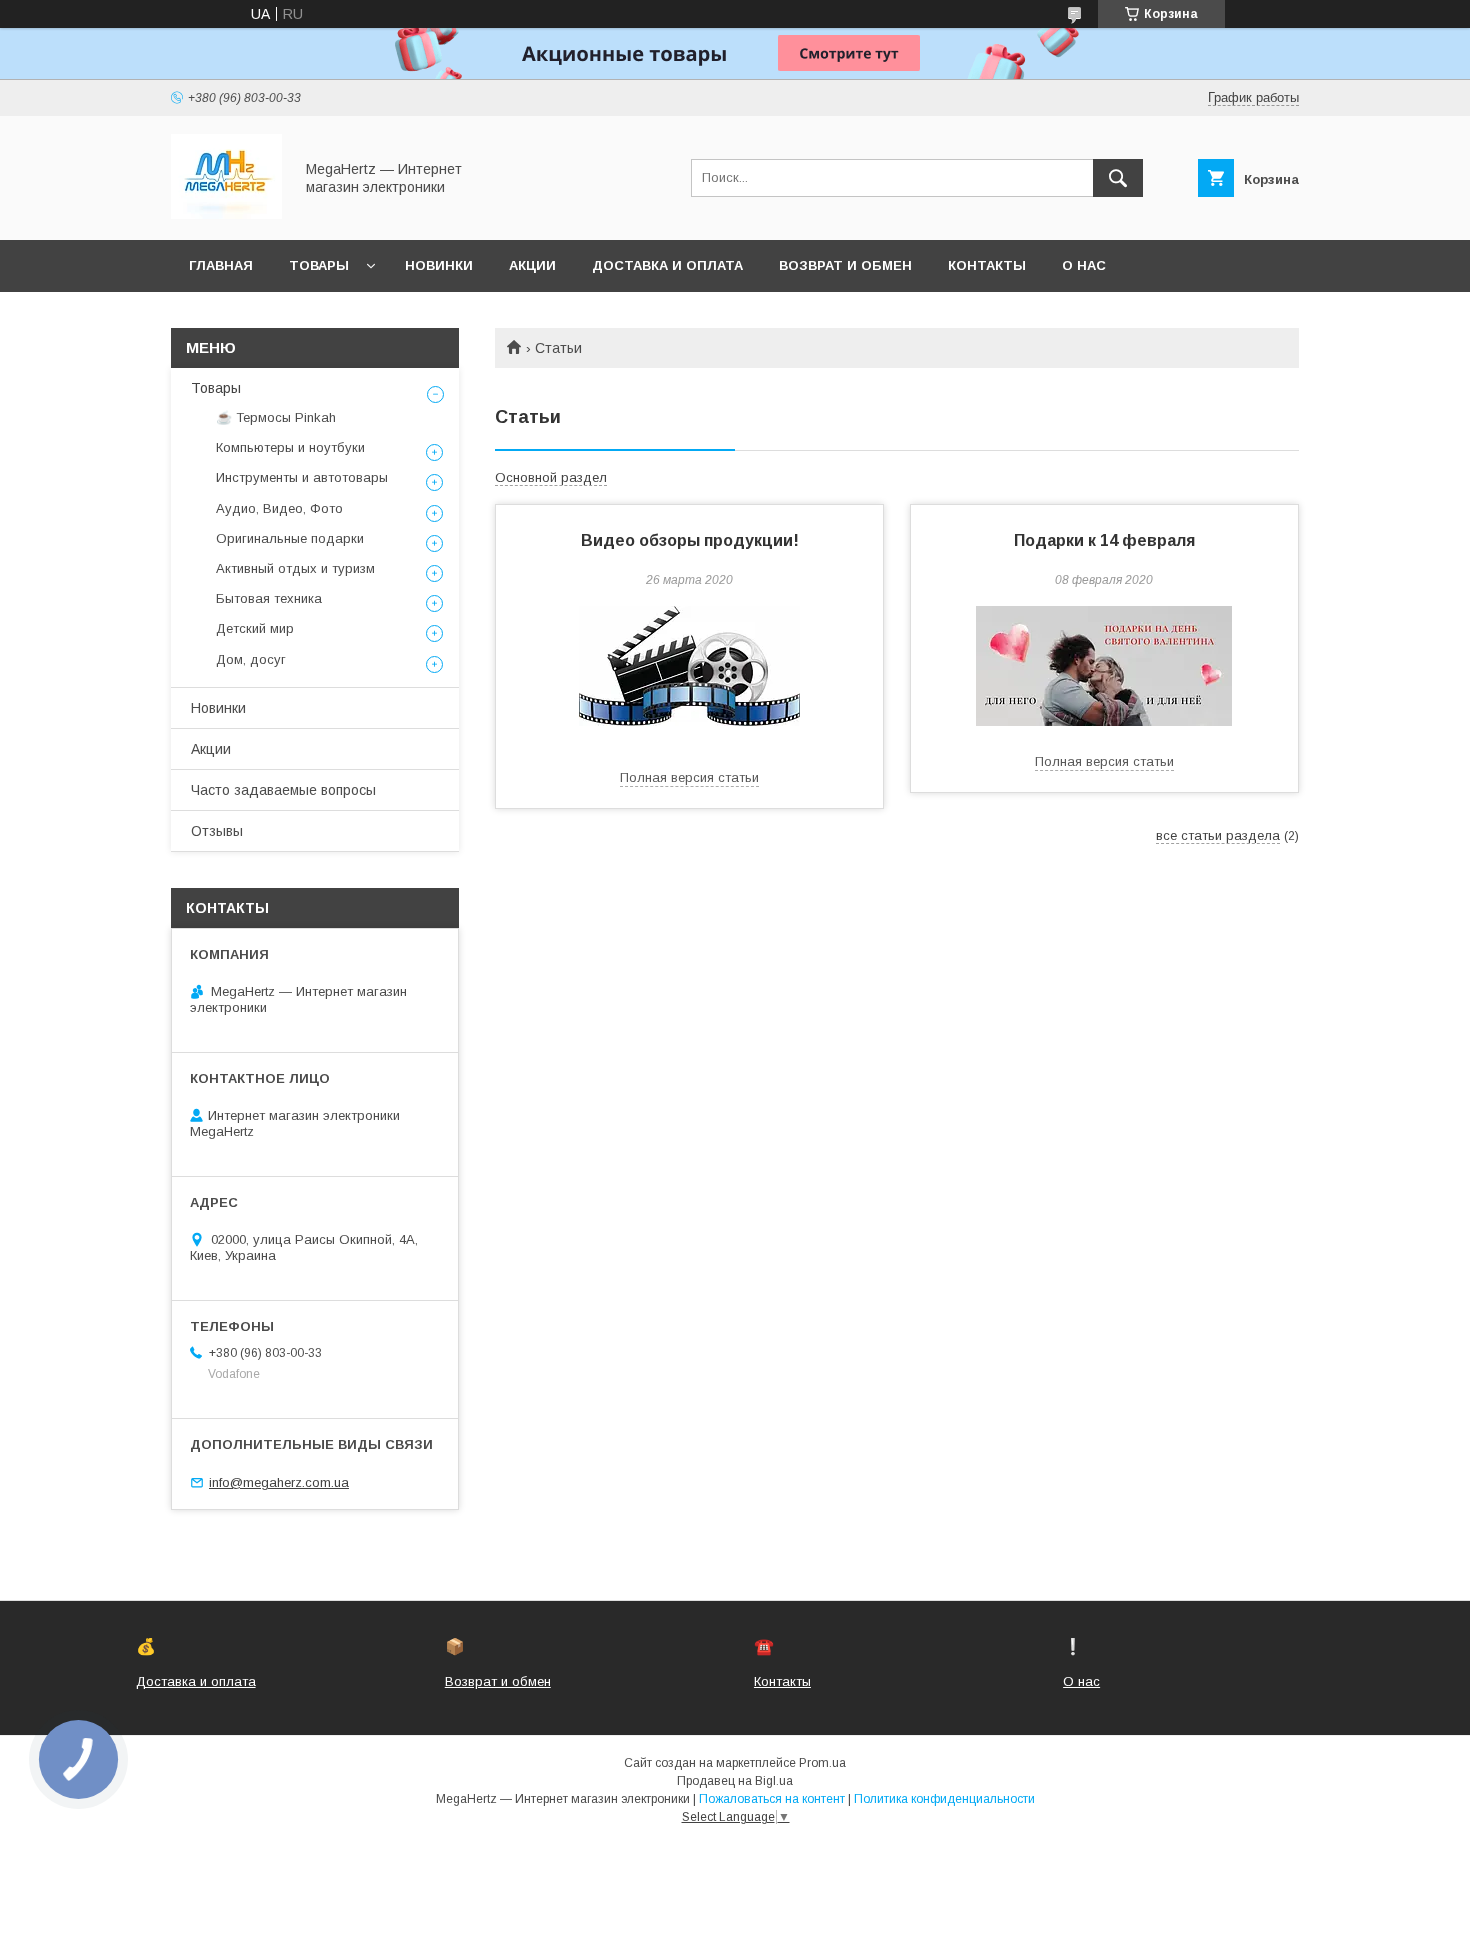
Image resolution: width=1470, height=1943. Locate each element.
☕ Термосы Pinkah (276, 417)
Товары (319, 265)
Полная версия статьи (689, 777)
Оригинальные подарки (290, 538)
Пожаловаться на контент (772, 1799)
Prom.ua (822, 1763)
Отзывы (217, 831)
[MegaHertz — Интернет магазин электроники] (226, 214)
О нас (1084, 265)
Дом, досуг (251, 659)
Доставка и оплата (667, 265)
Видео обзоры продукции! (690, 540)
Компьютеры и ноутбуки (290, 447)
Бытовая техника (269, 598)
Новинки (439, 265)
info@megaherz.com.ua (279, 1482)
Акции (532, 265)
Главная (221, 265)
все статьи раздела (1218, 835)
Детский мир (255, 628)
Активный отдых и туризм (295, 568)
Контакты (987, 265)
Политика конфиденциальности (944, 1799)
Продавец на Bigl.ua (735, 1781)
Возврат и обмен (845, 265)
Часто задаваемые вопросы (283, 790)
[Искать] (1118, 178)
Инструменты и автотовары (302, 477)
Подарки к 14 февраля (1104, 540)
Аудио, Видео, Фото (279, 508)
